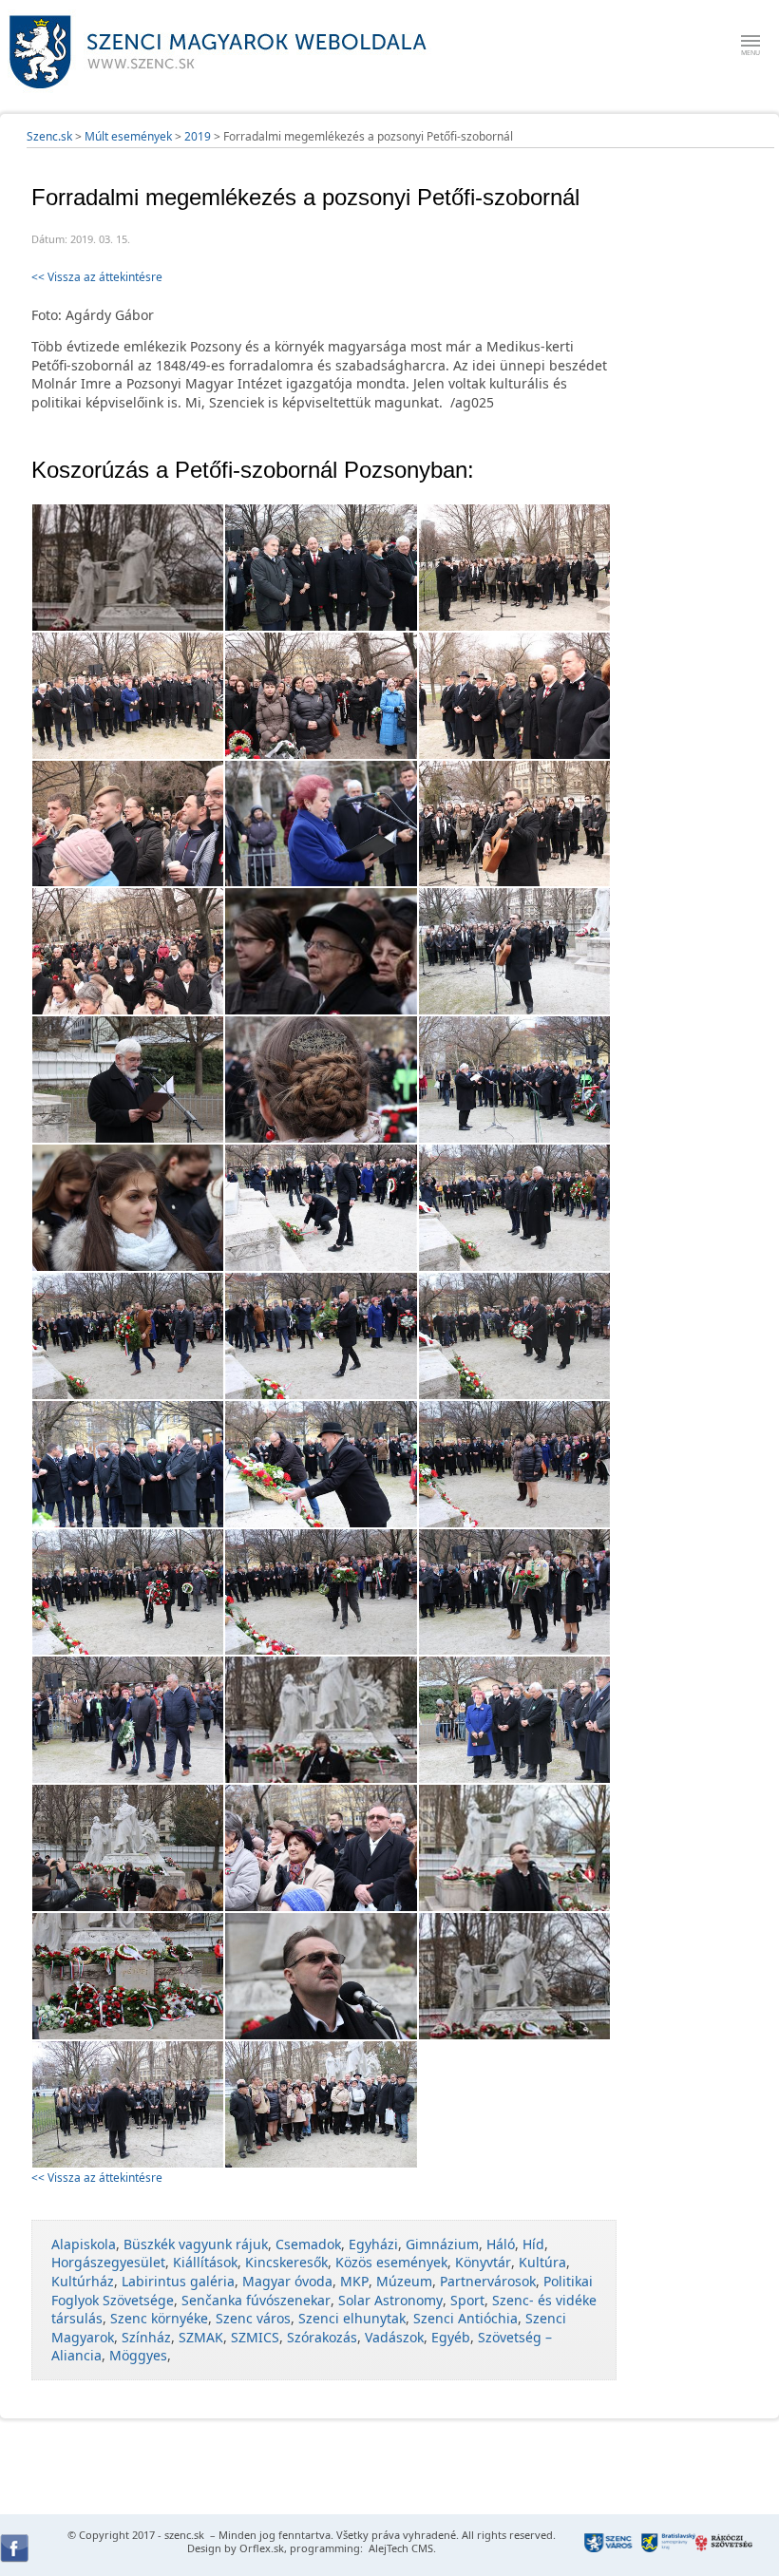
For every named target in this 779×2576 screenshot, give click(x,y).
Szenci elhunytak (352, 2318)
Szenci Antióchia (465, 2318)
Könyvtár (483, 2262)
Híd (533, 2244)
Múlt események (128, 136)
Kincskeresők (286, 2262)
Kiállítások (205, 2262)
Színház (146, 2337)
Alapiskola (84, 2244)
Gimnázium (442, 2244)
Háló (501, 2244)
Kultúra (542, 2262)
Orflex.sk (262, 2548)
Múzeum (404, 2281)
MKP (354, 2281)
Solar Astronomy (390, 2300)
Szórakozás (322, 2337)
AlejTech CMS (399, 2548)
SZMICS (255, 2337)
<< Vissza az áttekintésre (97, 277)
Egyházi (373, 2244)
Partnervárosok (488, 2281)
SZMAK (201, 2337)
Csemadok (308, 2244)
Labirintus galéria (178, 2281)
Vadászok (394, 2337)
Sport (467, 2300)
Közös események (391, 2262)
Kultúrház (83, 2281)
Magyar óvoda (287, 2281)
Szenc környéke (159, 2318)
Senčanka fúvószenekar (256, 2300)
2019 (198, 136)
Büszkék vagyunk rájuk (196, 2244)
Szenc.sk (49, 136)
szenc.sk (184, 2535)
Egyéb (451, 2337)
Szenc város (253, 2318)
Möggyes (138, 2355)
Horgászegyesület (108, 2262)
